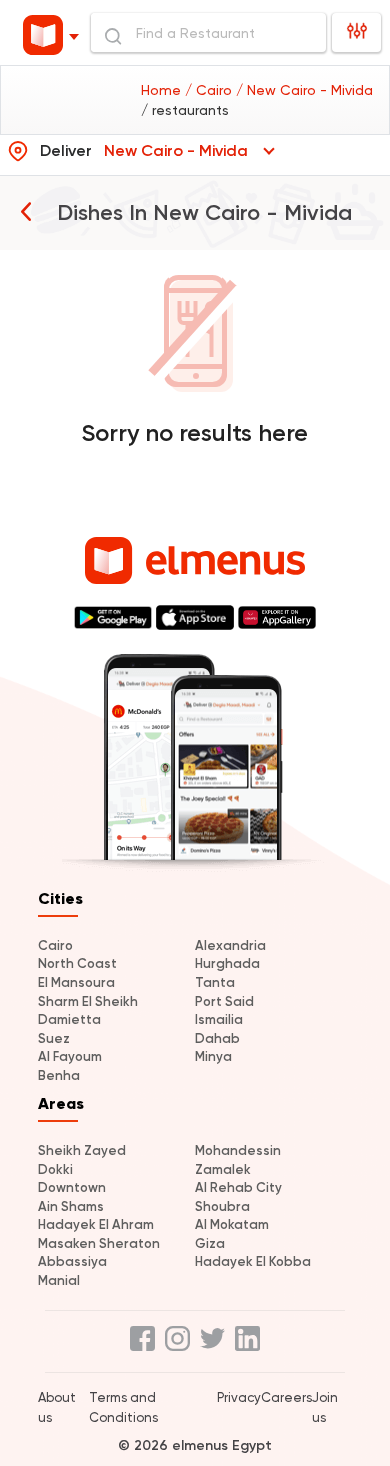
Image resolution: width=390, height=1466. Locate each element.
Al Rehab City (238, 1187)
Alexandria (230, 945)
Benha (59, 1075)
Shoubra (222, 1206)
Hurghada (227, 963)
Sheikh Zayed (82, 1150)
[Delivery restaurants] (26, 211)
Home (163, 90)
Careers (286, 1397)
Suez (54, 1038)
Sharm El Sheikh (88, 1001)
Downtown (72, 1187)
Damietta (69, 1019)
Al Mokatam (232, 1224)
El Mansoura (76, 982)
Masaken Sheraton (99, 1243)
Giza (210, 1243)
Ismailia (219, 1019)
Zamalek (223, 1169)
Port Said (224, 1001)
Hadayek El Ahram (96, 1224)
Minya (213, 1056)
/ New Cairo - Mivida (304, 90)
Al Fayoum (70, 1056)
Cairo (55, 945)
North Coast (77, 963)
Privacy (239, 1397)
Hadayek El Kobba (253, 1261)
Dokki (55, 1169)
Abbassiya (72, 1261)
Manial (59, 1280)
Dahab (217, 1038)
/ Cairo (210, 90)
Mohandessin (238, 1150)
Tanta (215, 982)
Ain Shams (71, 1206)
